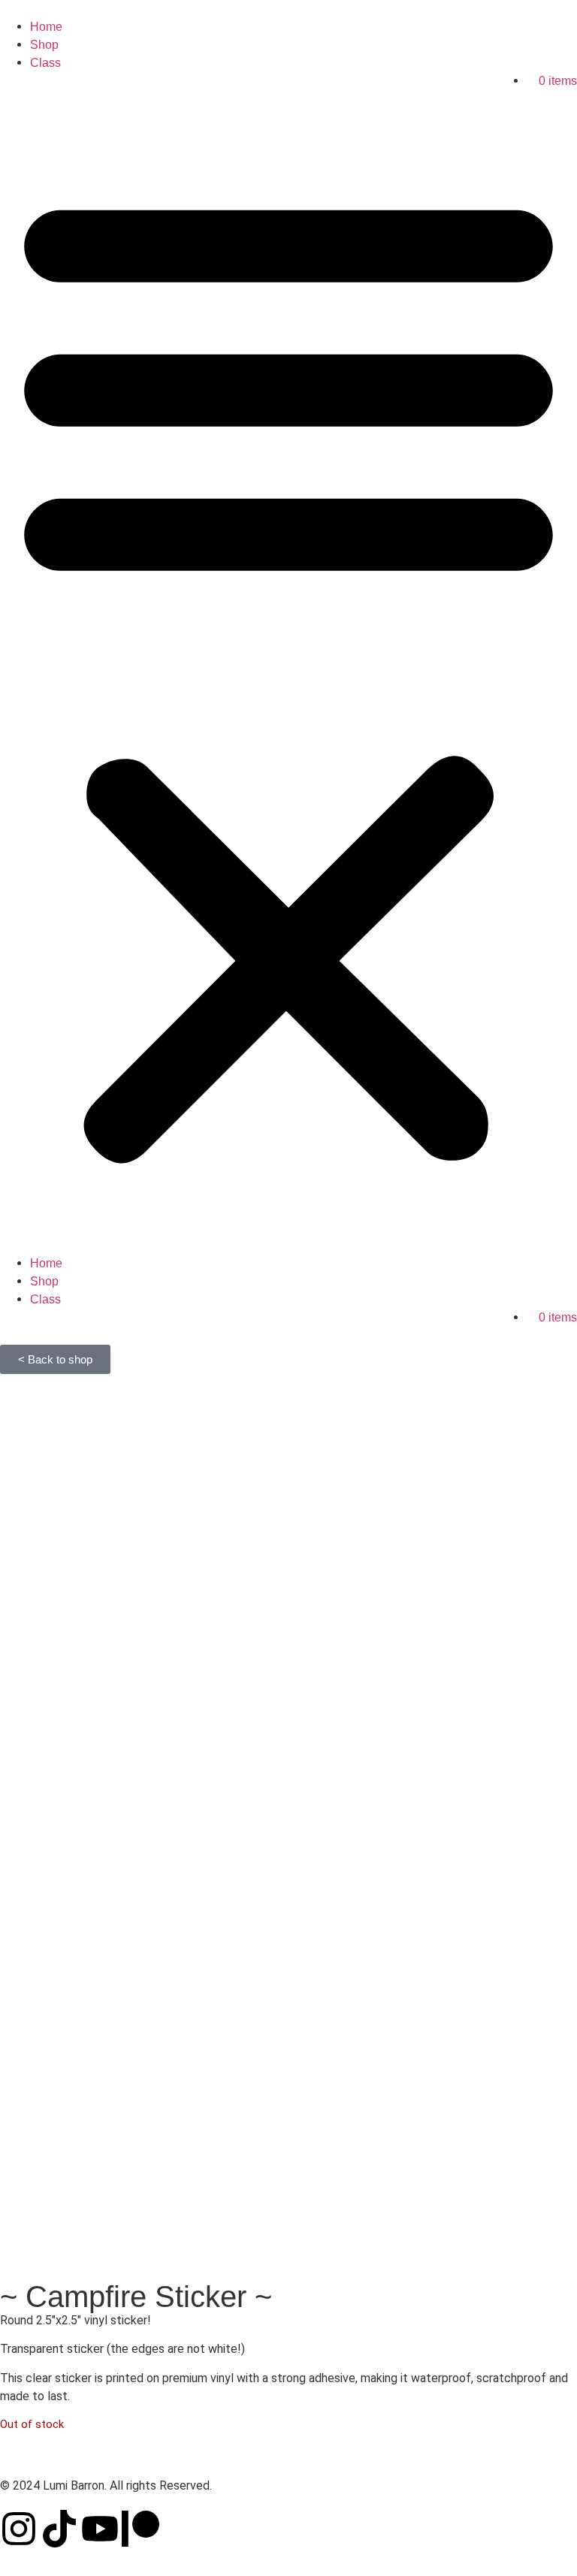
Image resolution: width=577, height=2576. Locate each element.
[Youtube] (100, 2529)
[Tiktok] (59, 2529)
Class (45, 63)
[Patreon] (140, 2529)
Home (46, 27)
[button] (288, 663)
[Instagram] (19, 2529)
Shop (44, 45)
